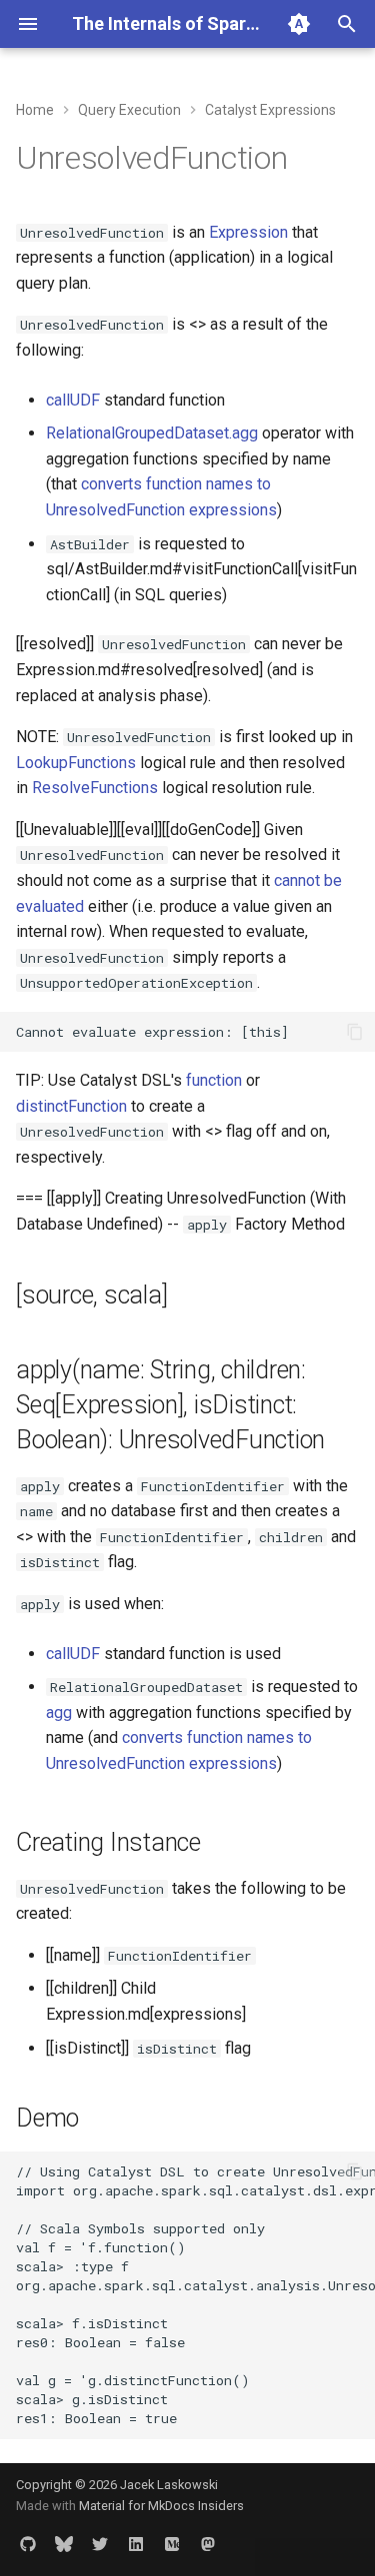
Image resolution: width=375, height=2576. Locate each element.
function (214, 1080)
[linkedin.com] (136, 2544)
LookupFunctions (76, 763)
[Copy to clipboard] (355, 1032)
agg (59, 1713)
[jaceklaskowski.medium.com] (172, 2544)
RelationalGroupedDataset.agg (152, 433)
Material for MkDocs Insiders (161, 2506)
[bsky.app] (64, 2544)
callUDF (73, 400)
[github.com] (28, 2544)
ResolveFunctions (95, 788)
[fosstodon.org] (208, 2544)
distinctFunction (71, 1106)
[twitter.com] (100, 2544)
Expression (248, 232)
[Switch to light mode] (299, 24)
